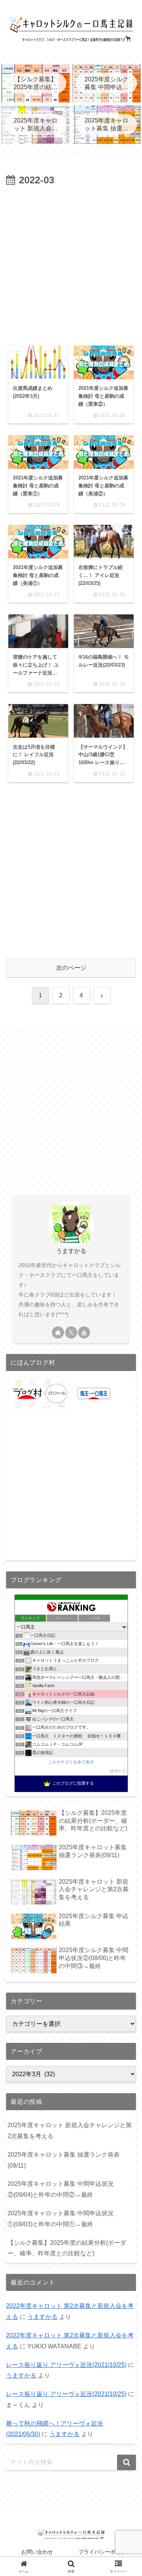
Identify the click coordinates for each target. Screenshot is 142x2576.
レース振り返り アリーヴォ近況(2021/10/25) (66, 2365)
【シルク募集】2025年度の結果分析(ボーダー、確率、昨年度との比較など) (67, 2248)
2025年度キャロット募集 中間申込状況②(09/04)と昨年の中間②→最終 (61, 2189)
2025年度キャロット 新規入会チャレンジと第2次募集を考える (70, 2131)
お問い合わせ (37, 2552)
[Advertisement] (71, 264)
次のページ (71, 968)
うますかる (71, 1251)
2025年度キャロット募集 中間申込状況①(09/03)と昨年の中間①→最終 (61, 2219)
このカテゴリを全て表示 (71, 1762)
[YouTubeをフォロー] (84, 1332)
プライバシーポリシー (105, 2552)
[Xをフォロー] (71, 1332)
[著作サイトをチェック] (58, 1332)
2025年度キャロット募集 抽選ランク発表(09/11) (64, 2160)
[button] (126, 2462)
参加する (118, 1771)
